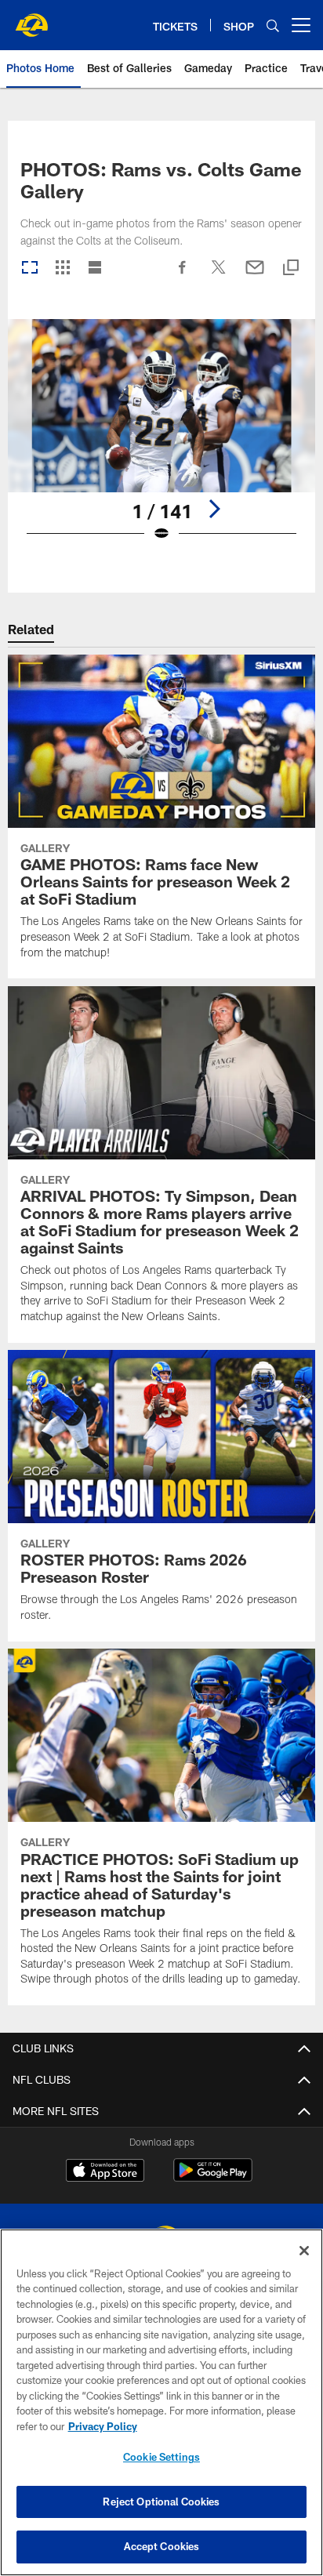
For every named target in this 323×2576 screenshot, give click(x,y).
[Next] (214, 509)
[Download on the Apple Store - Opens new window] (105, 2172)
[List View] (95, 268)
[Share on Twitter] (219, 275)
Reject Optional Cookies (161, 2502)
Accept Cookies (162, 2546)
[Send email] (255, 275)
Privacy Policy (103, 2426)
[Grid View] (62, 268)
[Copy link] (291, 268)
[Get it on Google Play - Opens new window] (213, 2178)
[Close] (304, 2251)
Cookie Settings (161, 2457)
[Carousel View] (30, 268)
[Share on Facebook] (183, 275)
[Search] (273, 25)
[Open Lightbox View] (162, 440)
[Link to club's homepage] (31, 19)
